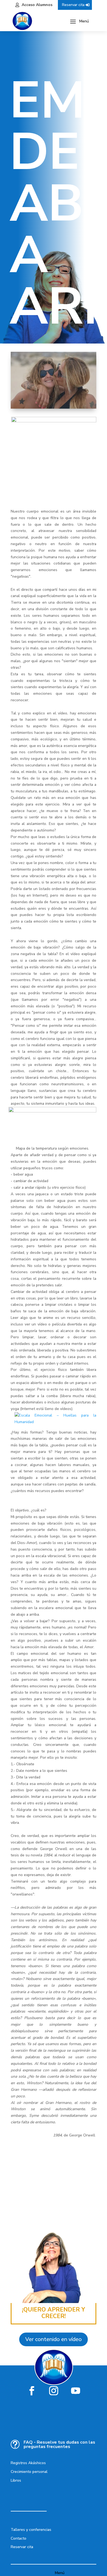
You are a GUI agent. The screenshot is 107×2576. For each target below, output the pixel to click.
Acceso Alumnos (37, 5)
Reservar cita (73, 5)
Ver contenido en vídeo (54, 2339)
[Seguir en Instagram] (54, 2391)
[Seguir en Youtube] (75, 2391)
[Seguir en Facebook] (32, 2391)
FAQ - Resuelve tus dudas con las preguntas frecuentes (59, 2444)
